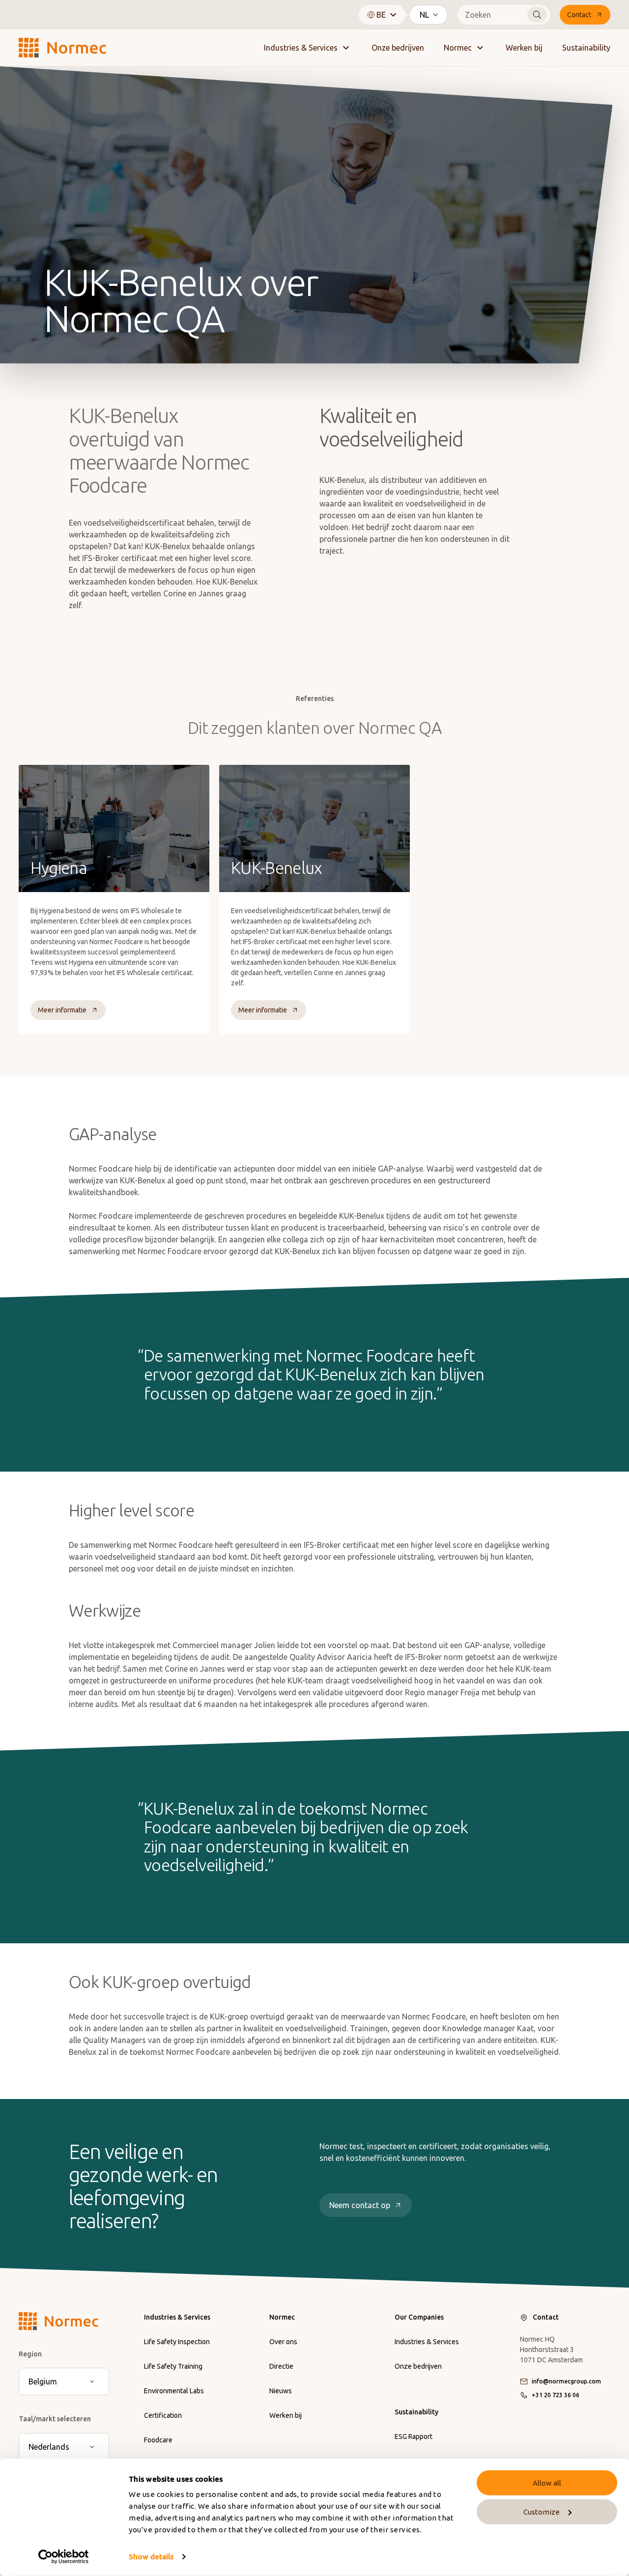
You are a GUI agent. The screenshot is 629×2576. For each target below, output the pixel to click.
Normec (458, 48)
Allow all (547, 2483)
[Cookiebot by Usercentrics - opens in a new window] (64, 2557)
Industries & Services (301, 48)
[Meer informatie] (114, 899)
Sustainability (586, 48)
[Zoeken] (537, 15)
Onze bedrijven (398, 48)
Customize (542, 2512)
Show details (151, 2557)
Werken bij (524, 48)
